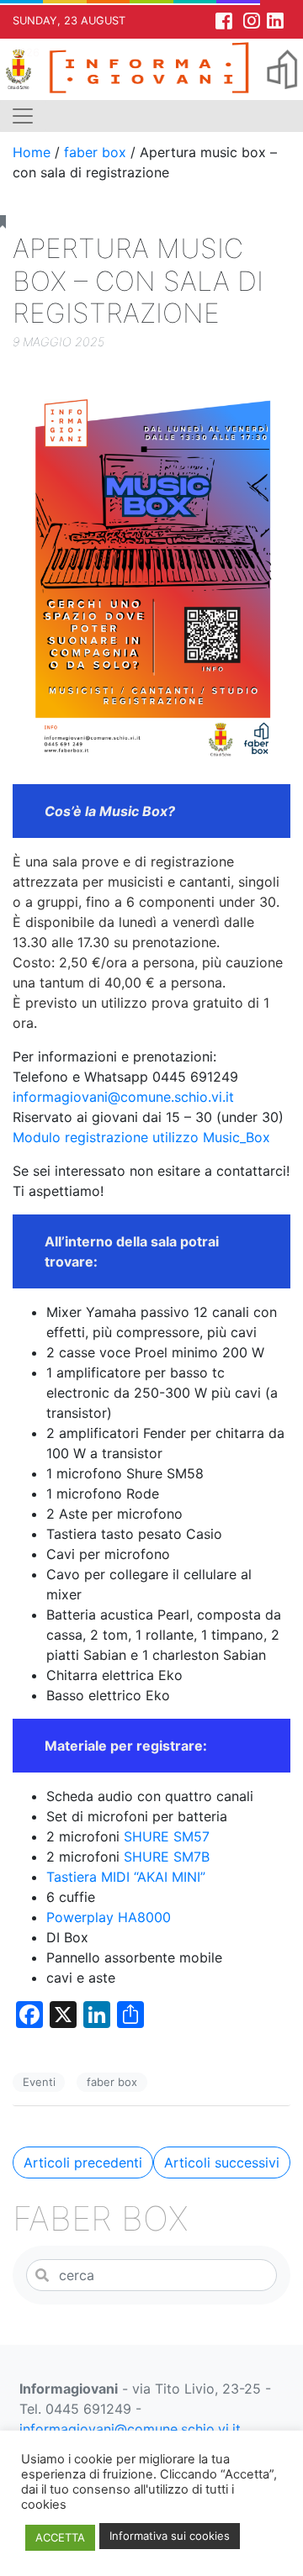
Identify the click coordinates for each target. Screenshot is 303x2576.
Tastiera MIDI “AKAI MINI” (126, 1877)
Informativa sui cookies (170, 2536)
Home (32, 152)
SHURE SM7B (167, 1857)
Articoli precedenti (83, 2162)
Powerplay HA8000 (109, 1917)
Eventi (39, 2082)
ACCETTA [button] (60, 2537)
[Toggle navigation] (23, 116)
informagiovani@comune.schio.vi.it (123, 1097)
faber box (95, 152)
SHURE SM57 (167, 1836)
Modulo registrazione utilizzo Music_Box (141, 1137)
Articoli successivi (222, 2162)
